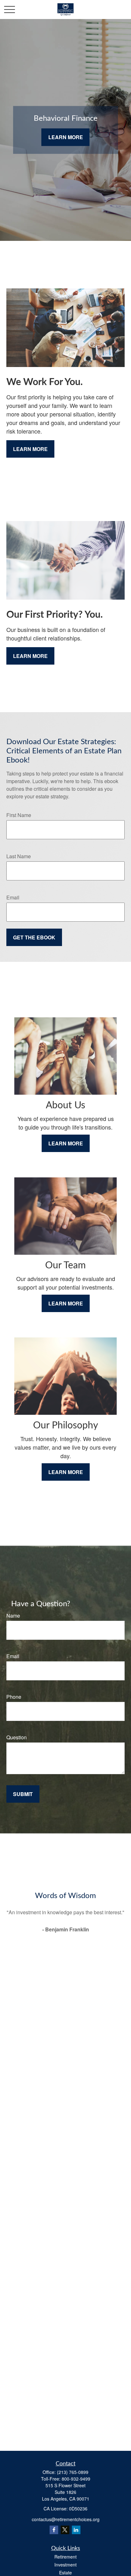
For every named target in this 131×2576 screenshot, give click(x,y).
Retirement (65, 2557)
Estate (65, 2573)
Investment (65, 2565)
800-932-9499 (76, 2479)
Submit (23, 1794)
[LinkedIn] (76, 2530)
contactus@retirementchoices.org (66, 2519)
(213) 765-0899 (73, 2472)
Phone (14, 1697)
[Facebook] (54, 2530)
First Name (19, 815)
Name (13, 1616)
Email (13, 897)
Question (17, 1737)
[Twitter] (65, 2530)
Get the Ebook (34, 937)
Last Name (19, 856)
